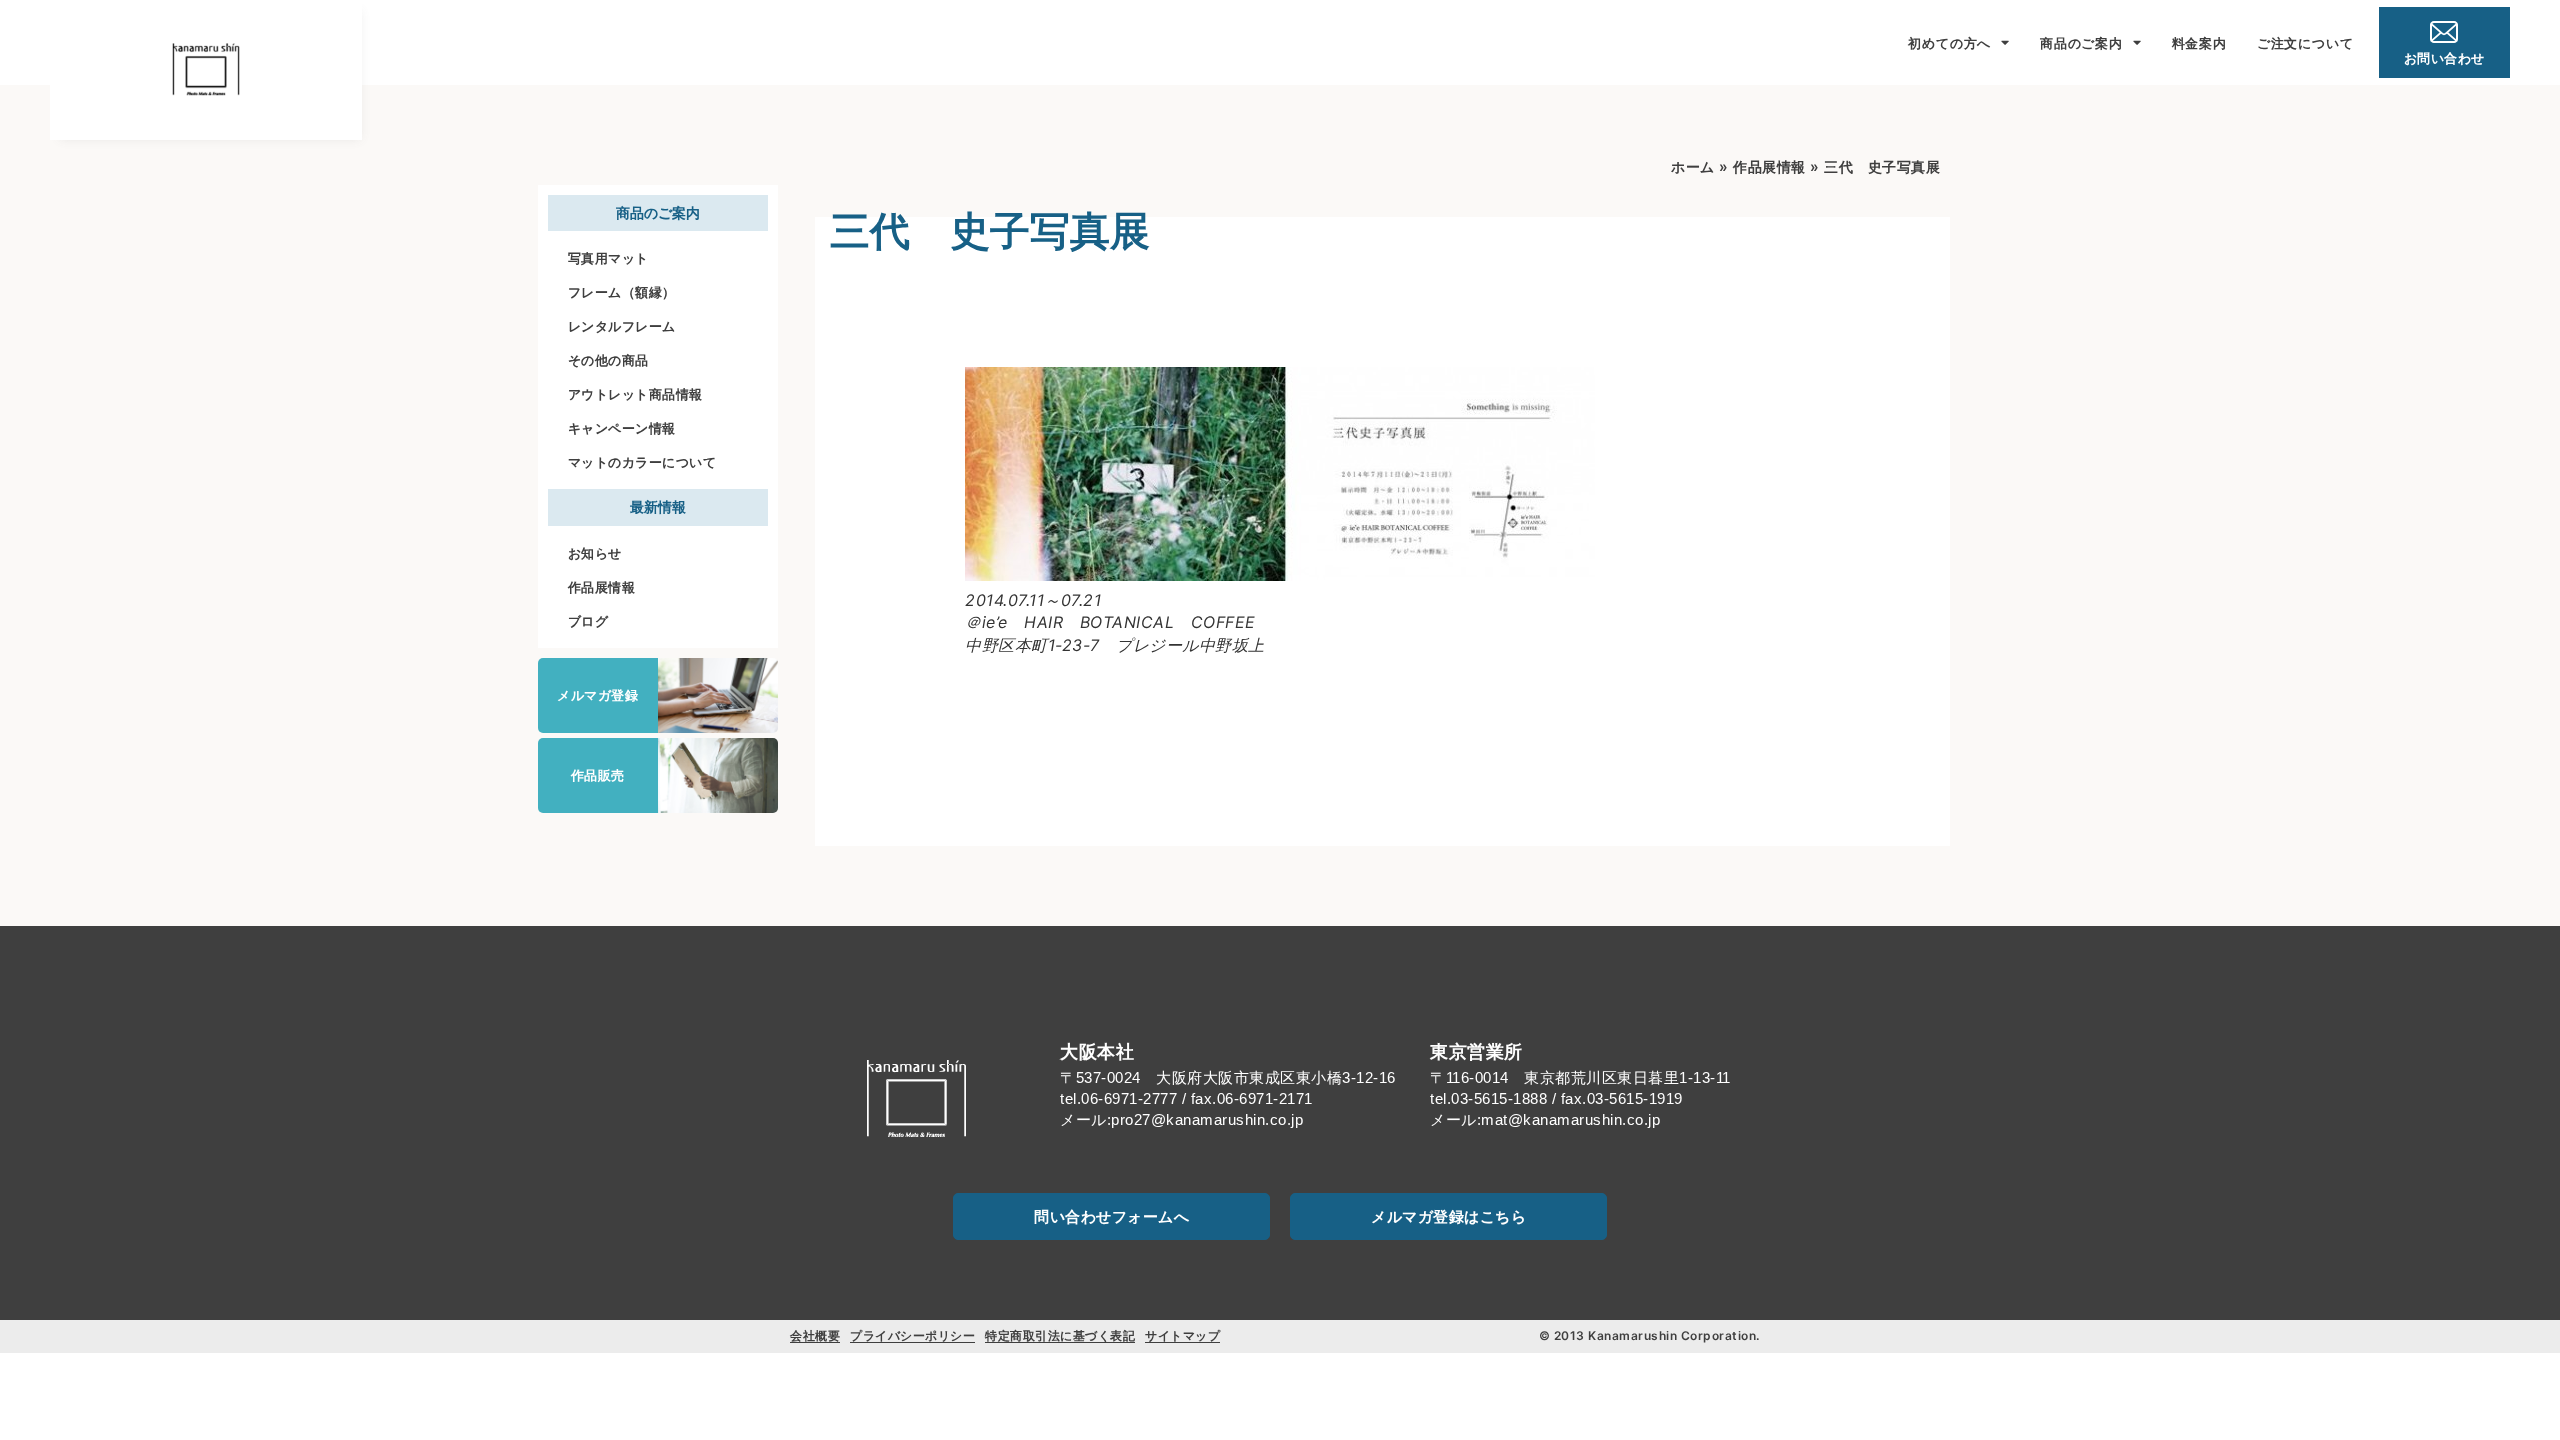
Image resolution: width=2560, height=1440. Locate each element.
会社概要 (815, 1335)
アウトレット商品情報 (635, 394)
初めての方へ (1949, 43)
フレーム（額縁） (622, 292)
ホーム (1693, 166)
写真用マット (608, 258)
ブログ (588, 621)
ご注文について (2305, 43)
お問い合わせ (2444, 58)
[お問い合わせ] (2444, 32)
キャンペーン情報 (622, 428)
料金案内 (2199, 43)
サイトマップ (1182, 1335)
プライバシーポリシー (912, 1335)
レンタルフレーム (622, 326)
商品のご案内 (2081, 43)
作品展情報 (602, 587)
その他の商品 (608, 360)
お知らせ (595, 553)
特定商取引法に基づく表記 (1060, 1335)
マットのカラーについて (642, 462)
